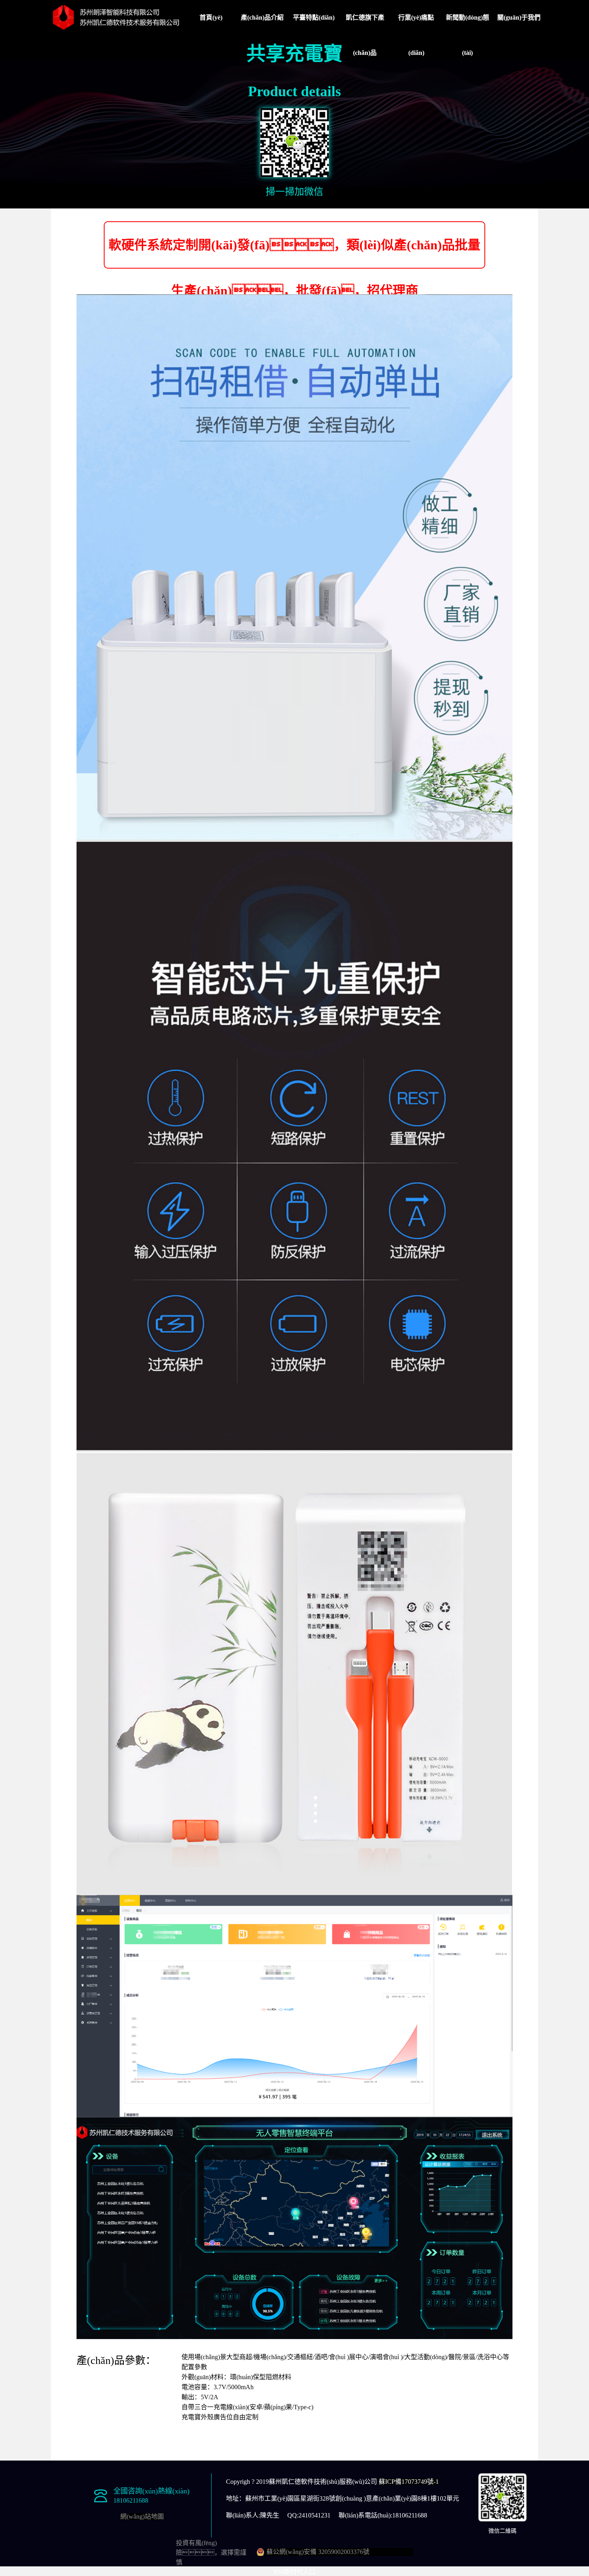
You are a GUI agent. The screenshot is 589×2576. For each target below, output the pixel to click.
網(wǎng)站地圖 (142, 2516)
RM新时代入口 (295, 2572)
